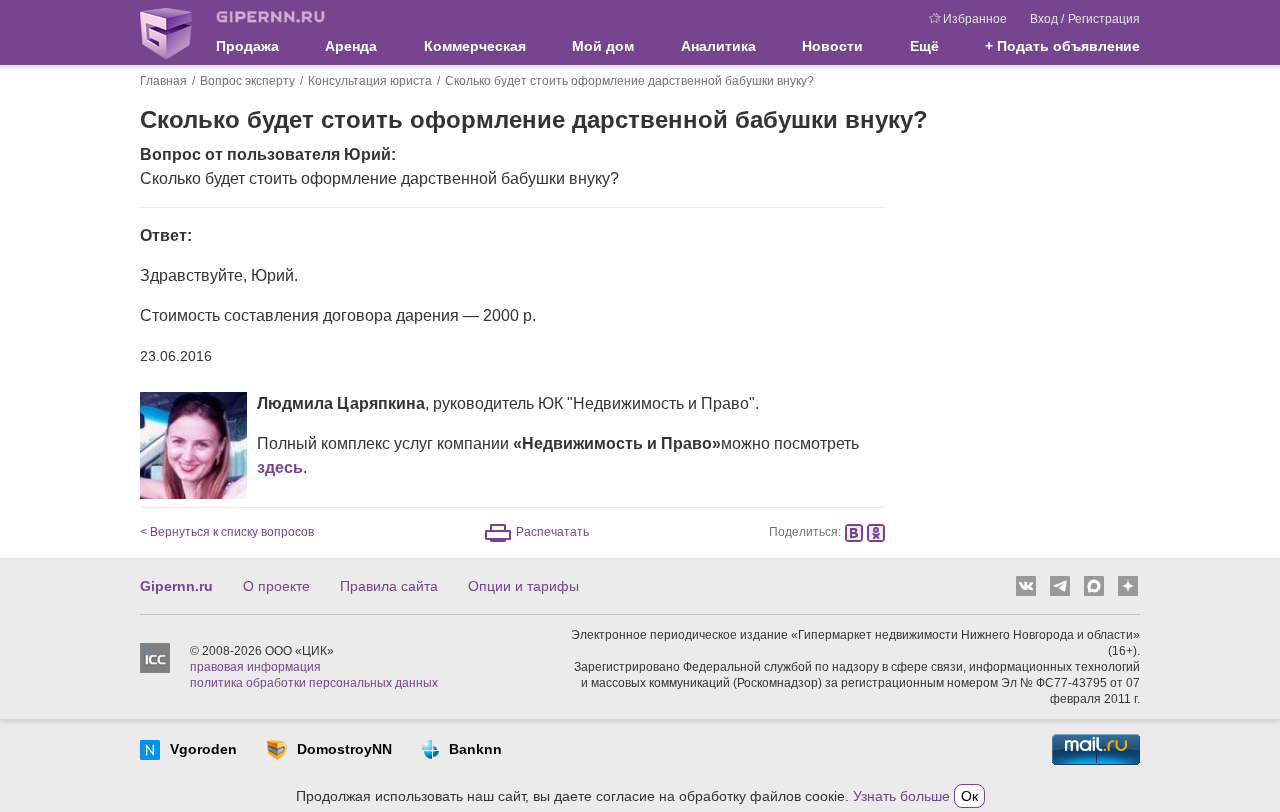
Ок (969, 796)
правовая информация (255, 667)
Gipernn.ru (176, 586)
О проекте (276, 586)
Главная (163, 81)
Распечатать (552, 532)
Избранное (975, 19)
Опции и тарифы (523, 586)
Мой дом (603, 46)
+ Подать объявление (1062, 46)
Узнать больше (901, 796)
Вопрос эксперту (247, 81)
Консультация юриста (370, 81)
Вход (1044, 19)
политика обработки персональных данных (314, 683)
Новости (832, 46)
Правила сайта (389, 586)
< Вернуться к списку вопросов (227, 532)
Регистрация (1104, 19)
